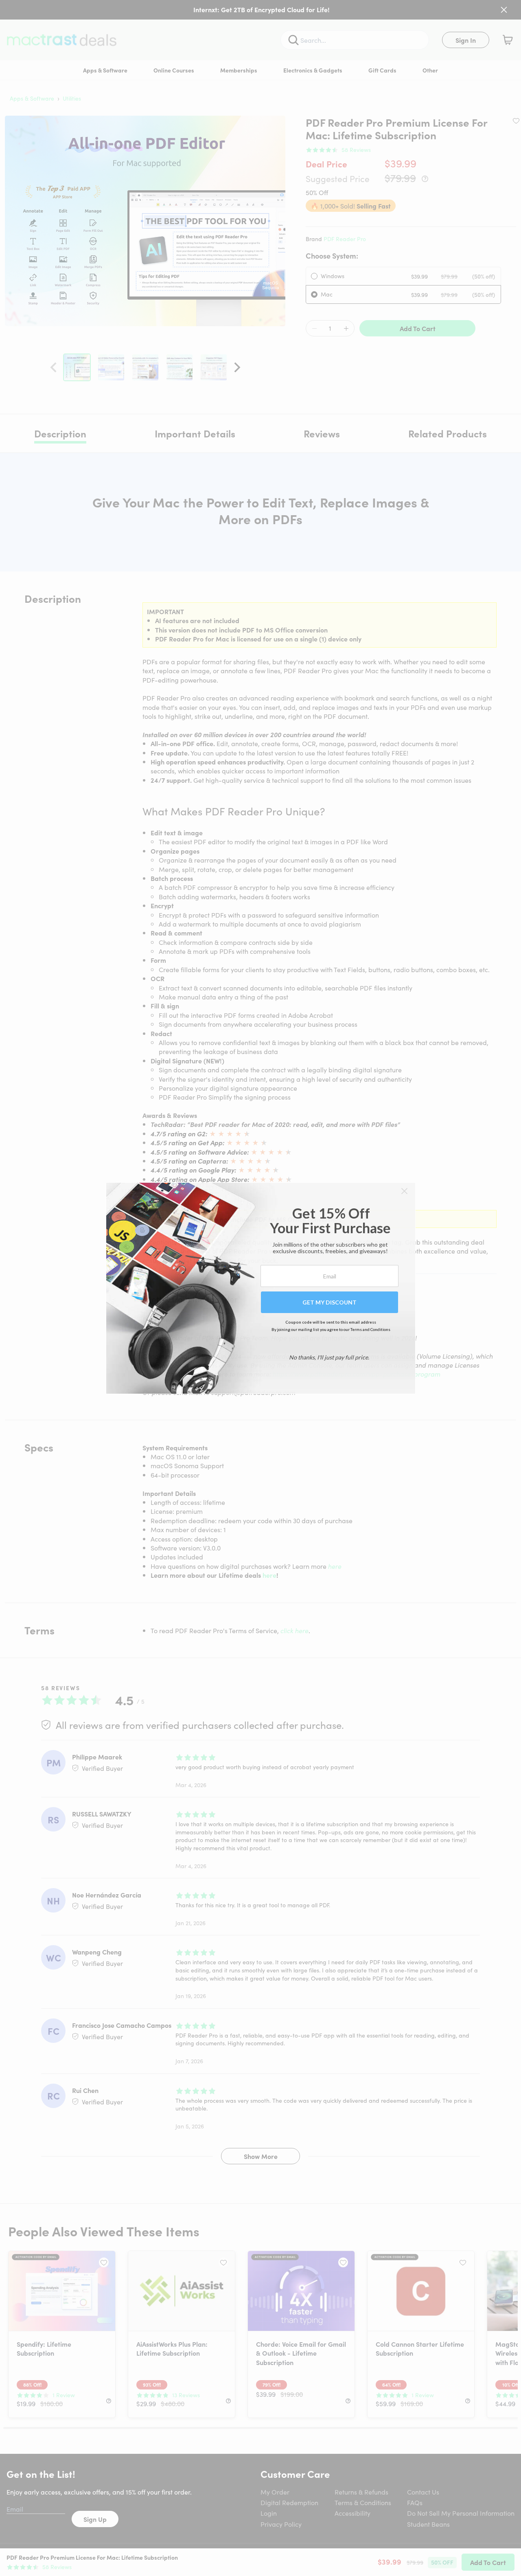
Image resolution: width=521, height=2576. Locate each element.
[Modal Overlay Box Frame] (261, 1288)
